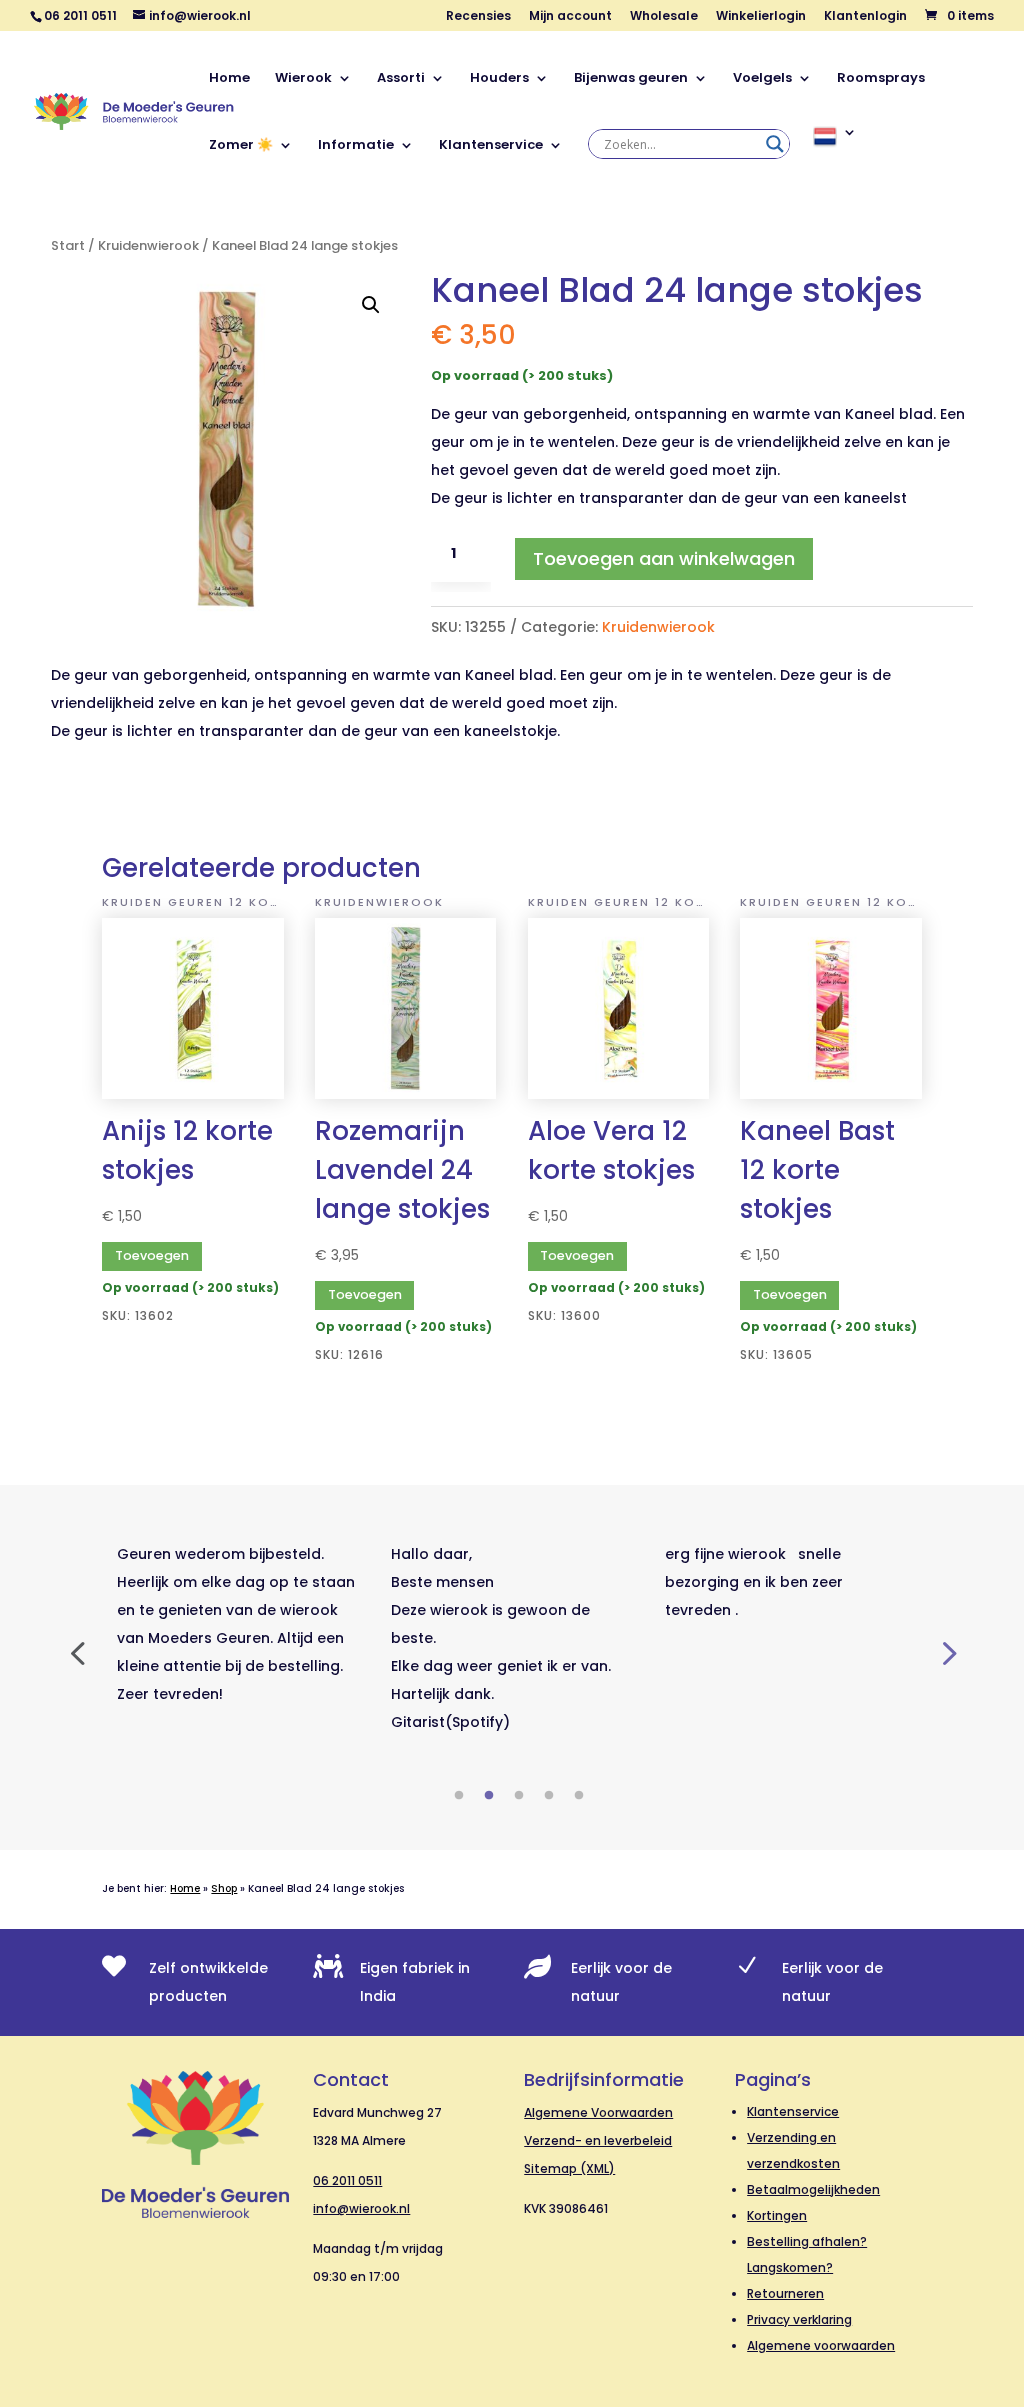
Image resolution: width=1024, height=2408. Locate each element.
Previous (77, 1652)
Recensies (478, 17)
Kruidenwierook (148, 245)
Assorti (401, 79)
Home (229, 79)
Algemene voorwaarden (821, 2345)
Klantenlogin (865, 17)
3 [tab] (519, 1796)
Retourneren (785, 2293)
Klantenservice (491, 146)
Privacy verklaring (799, 2319)
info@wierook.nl (361, 2208)
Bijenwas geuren (631, 79)
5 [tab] (579, 1796)
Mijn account (570, 17)
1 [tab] (459, 1796)
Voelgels (762, 79)
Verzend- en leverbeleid (598, 2140)
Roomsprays (881, 79)
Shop (224, 1888)
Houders (499, 79)
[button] (371, 305)
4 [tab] (549, 1796)
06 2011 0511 (347, 2180)
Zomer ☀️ (241, 146)
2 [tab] (489, 1796)
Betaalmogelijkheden (813, 2189)
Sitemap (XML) (569, 2168)
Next (947, 1652)
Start (68, 245)
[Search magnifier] (775, 144)
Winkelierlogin (761, 17)
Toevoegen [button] (152, 1255)
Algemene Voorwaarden (598, 2112)
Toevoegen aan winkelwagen (664, 558)
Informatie (356, 146)
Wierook (303, 79)
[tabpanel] (239, 1624)
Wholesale (664, 17)
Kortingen (777, 2215)
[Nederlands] (835, 158)
